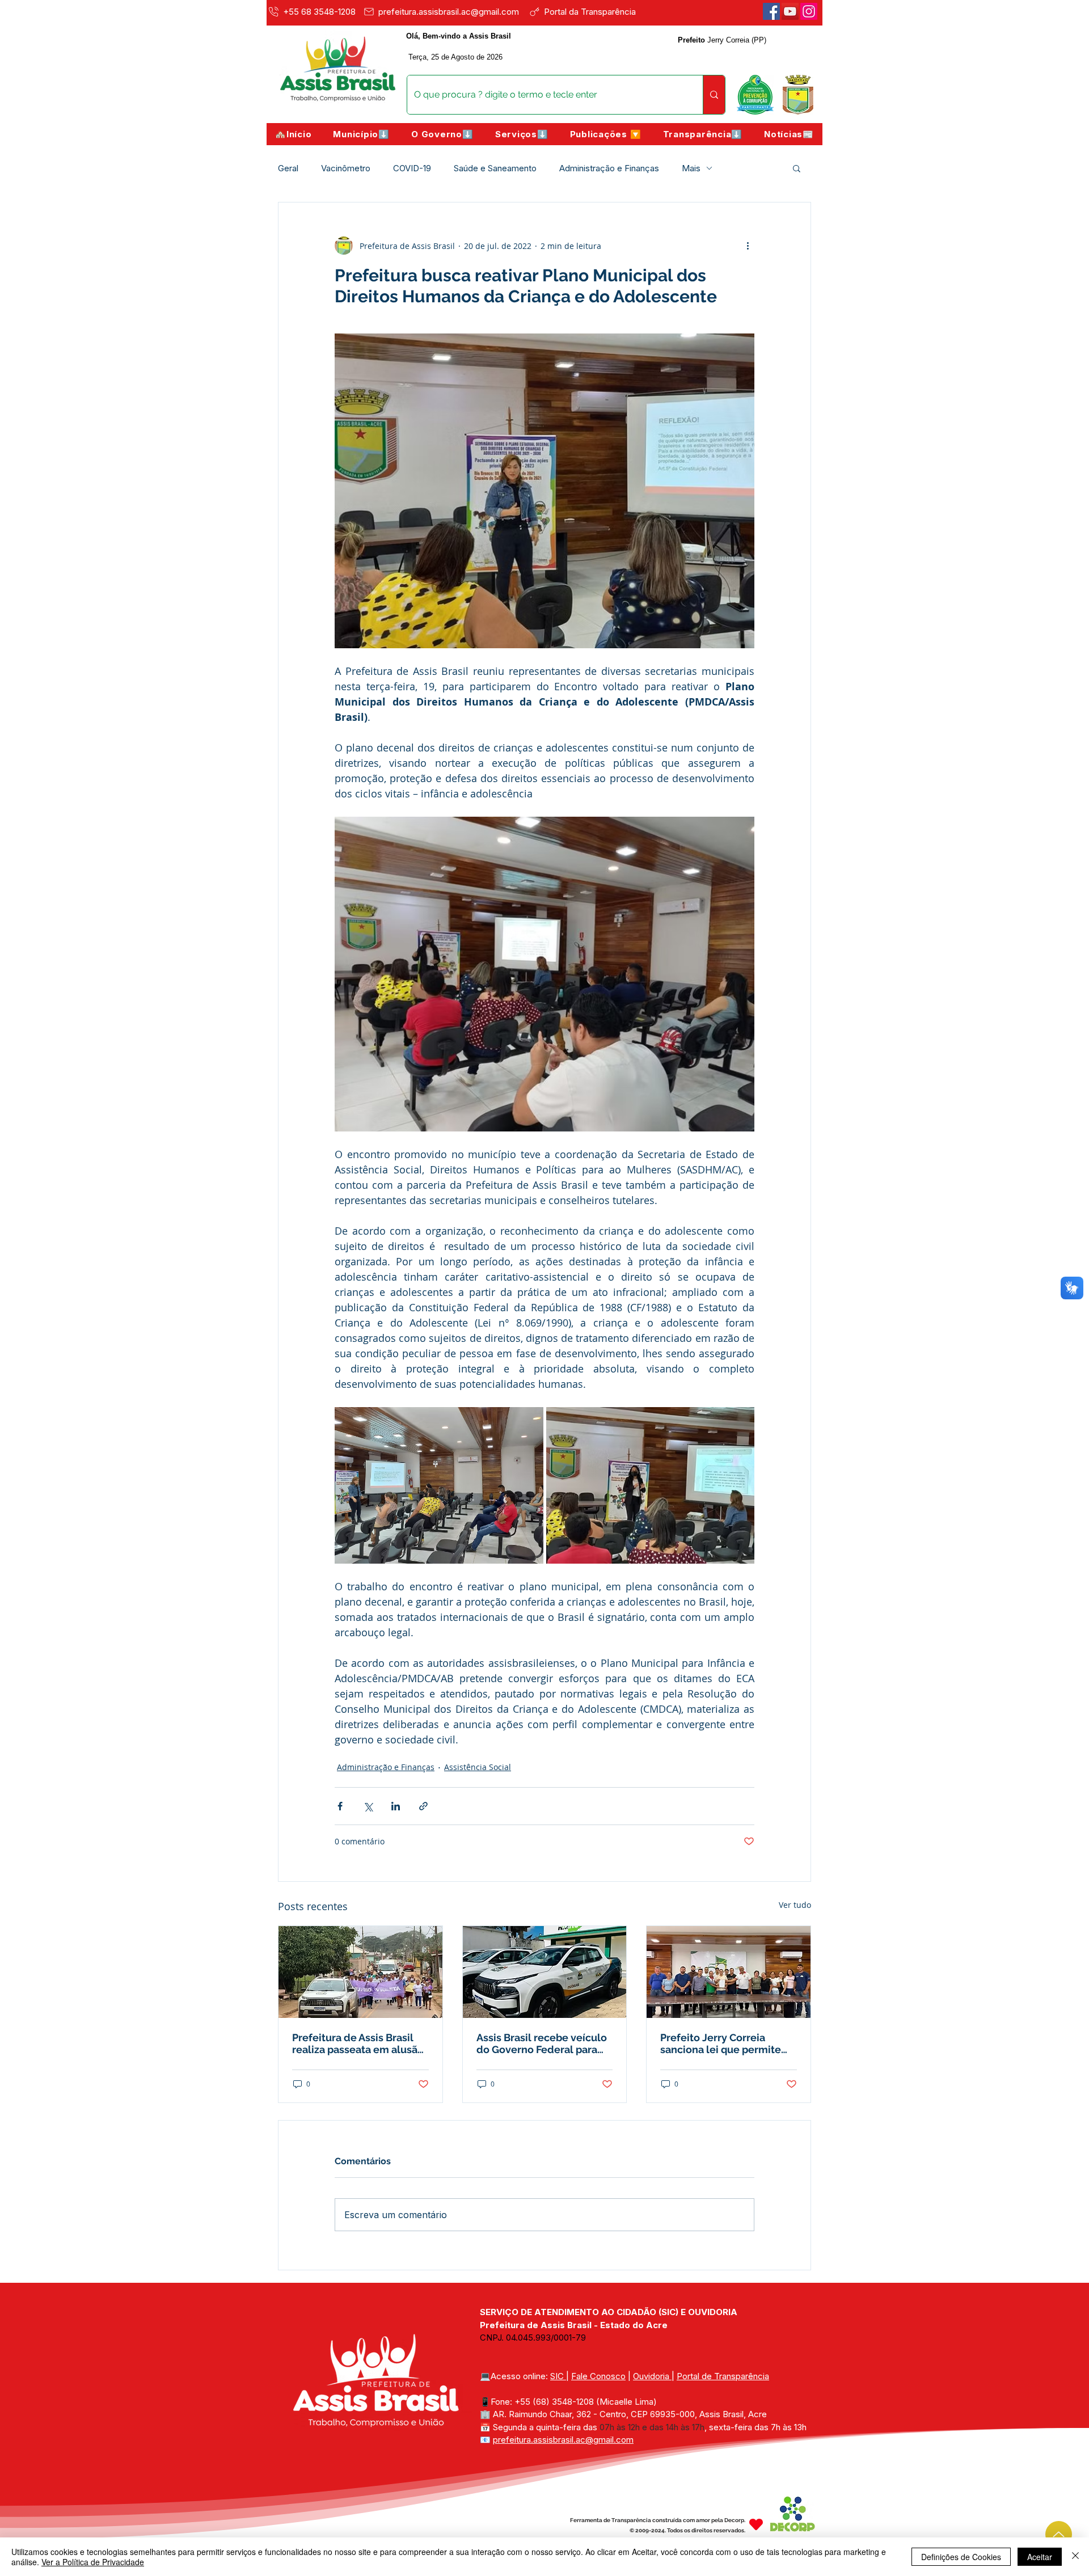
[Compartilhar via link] (423, 1806)
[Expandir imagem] (439, 1485)
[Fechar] (1075, 2557)
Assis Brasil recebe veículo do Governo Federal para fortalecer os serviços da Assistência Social (542, 2043)
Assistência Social (478, 1767)
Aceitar (1040, 2557)
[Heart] (756, 2524)
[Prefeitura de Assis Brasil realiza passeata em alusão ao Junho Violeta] (360, 1972)
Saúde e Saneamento (495, 168)
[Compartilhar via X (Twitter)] (368, 1806)
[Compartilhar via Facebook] (340, 1806)
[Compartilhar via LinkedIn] (396, 1806)
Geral (288, 168)
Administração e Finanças (609, 168)
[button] (361, 134)
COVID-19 (412, 168)
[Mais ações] (748, 246)
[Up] (1059, 2534)
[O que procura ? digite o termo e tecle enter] (714, 95)
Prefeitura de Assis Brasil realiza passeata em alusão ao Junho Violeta (358, 2043)
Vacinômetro (346, 168)
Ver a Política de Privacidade (93, 2562)
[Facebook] (771, 11)
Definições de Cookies (961, 2557)
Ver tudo (795, 1905)
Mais (691, 168)
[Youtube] (790, 11)
